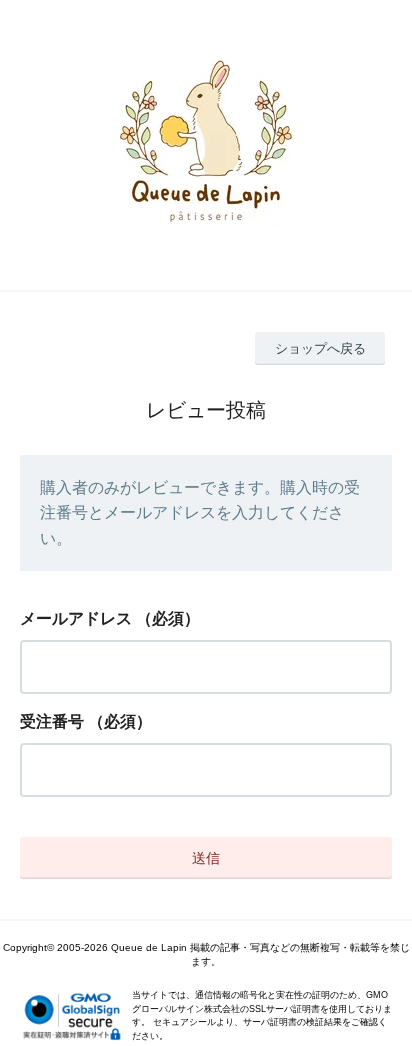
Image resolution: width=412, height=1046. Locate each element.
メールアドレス (76, 618)
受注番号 (52, 721)
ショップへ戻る (320, 348)
